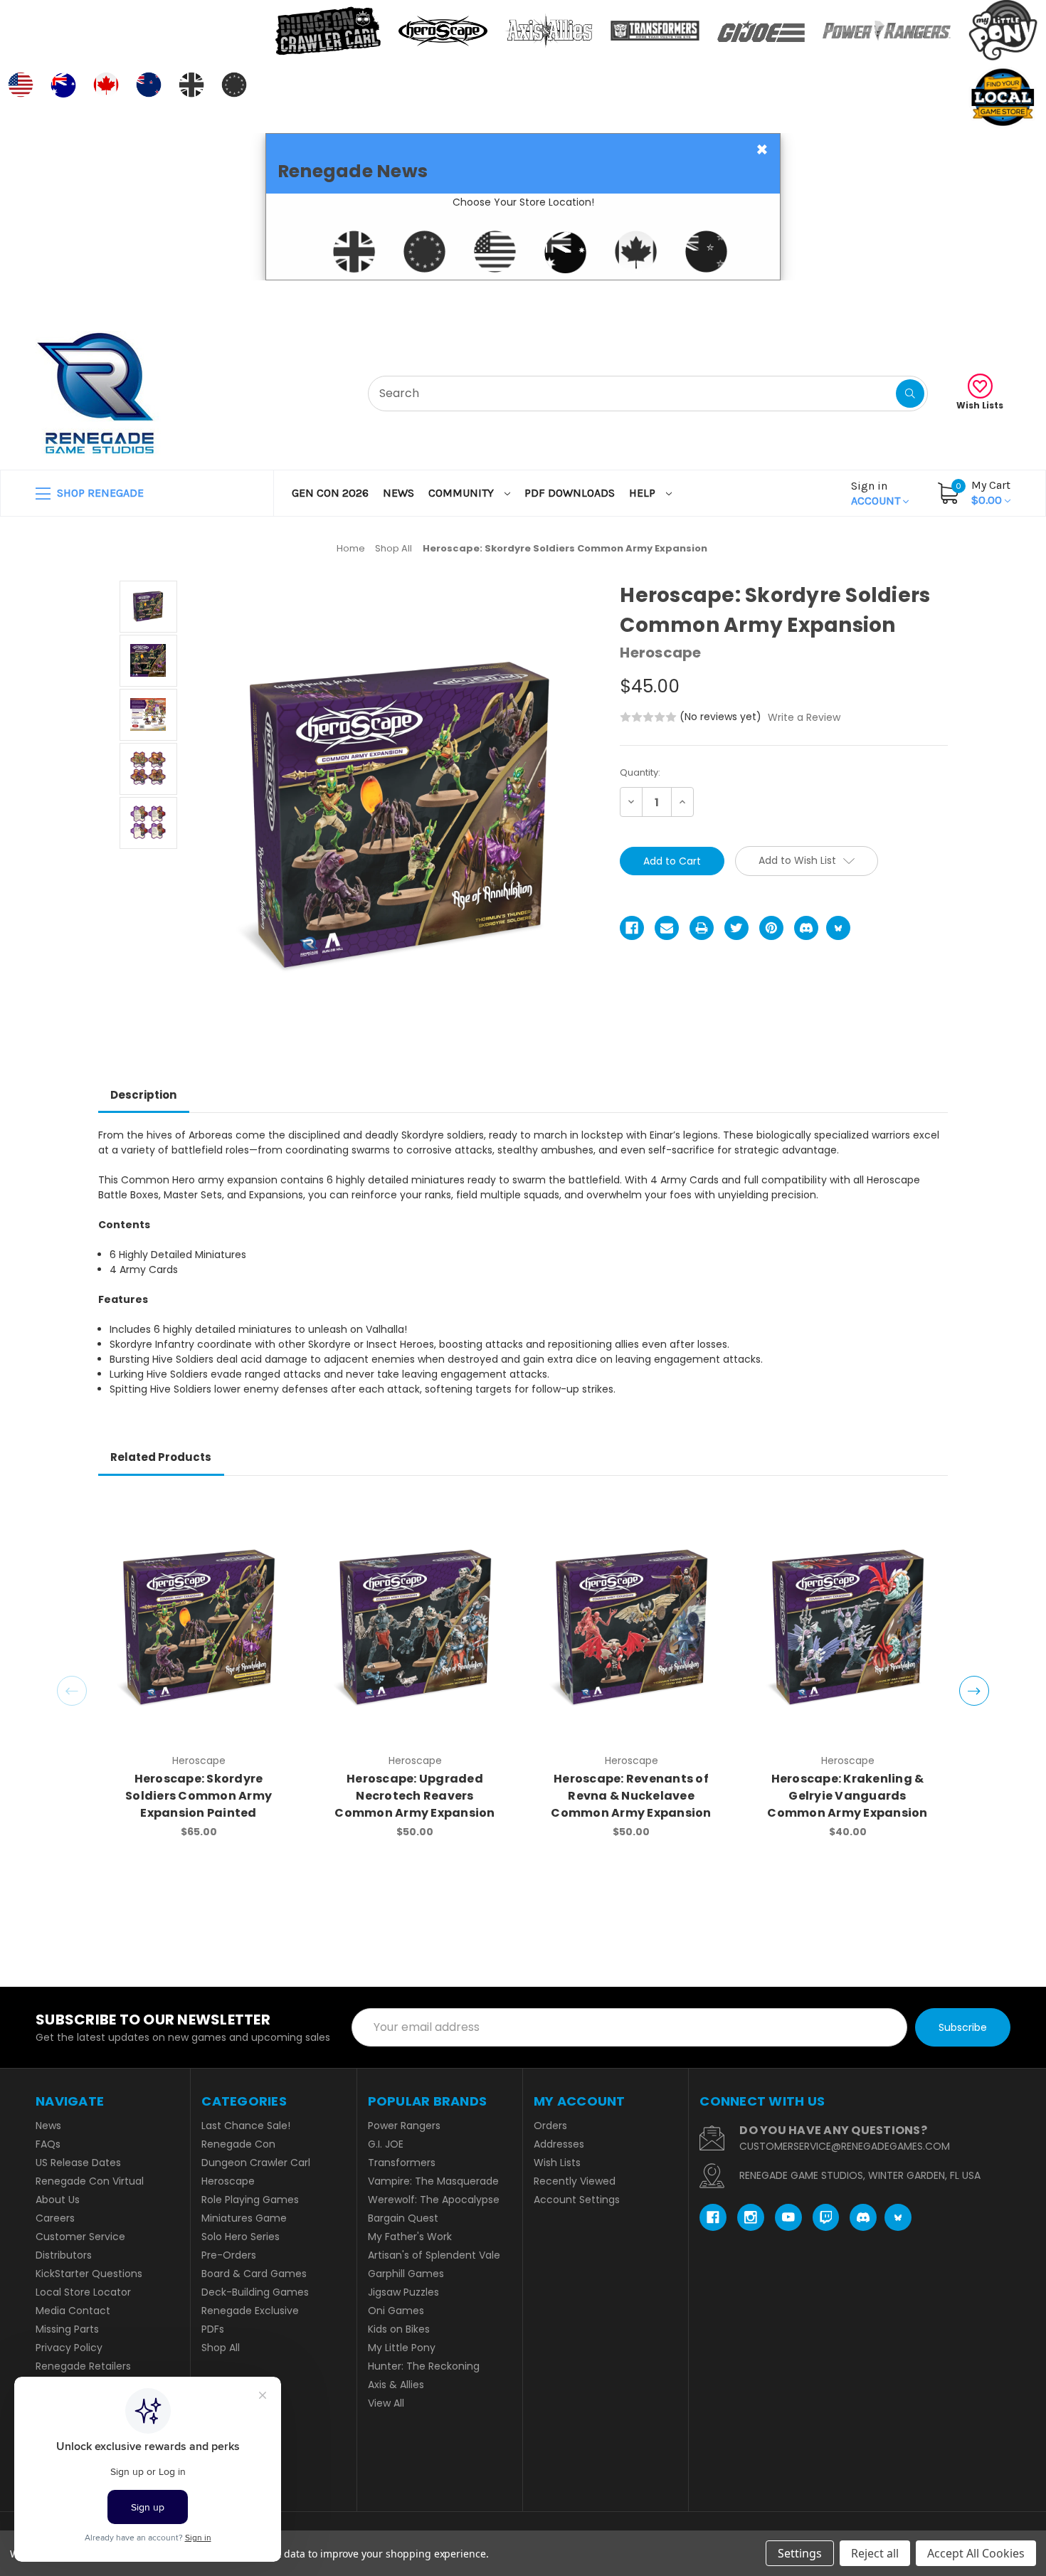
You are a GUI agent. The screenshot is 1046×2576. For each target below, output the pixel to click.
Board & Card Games (254, 2274)
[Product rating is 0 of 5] (648, 717)
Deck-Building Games (255, 2292)
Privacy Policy (69, 2348)
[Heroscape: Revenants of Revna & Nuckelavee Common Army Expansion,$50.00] (632, 1627)
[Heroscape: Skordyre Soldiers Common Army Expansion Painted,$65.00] (199, 1627)
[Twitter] (736, 928)
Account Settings (577, 2200)
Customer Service (80, 2237)
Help (644, 493)
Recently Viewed (575, 2181)
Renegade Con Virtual (90, 2181)
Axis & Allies (396, 2385)
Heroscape (228, 2181)
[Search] (910, 394)
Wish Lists (980, 405)
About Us (58, 2200)
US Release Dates (78, 2163)
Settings (800, 2553)
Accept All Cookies (976, 2553)
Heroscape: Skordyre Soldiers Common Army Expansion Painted (199, 1796)
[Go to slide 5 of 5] (72, 1691)
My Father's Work (410, 2237)
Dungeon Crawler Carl (256, 2163)
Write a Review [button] (804, 717)
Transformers (402, 2163)
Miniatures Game (244, 2218)
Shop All (221, 2348)
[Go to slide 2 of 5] (974, 1691)
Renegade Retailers (83, 2366)
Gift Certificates (951, 298)
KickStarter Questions (89, 2274)
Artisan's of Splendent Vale (434, 2255)
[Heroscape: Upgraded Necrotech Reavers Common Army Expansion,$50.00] (415, 1627)
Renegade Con (238, 2144)
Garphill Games (406, 2274)
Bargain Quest (403, 2218)
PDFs (213, 2329)
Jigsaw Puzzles (403, 2292)
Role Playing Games (250, 2200)
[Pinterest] (771, 928)
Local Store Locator (83, 2292)
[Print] (702, 928)
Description (143, 1095)
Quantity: (640, 772)
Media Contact (73, 2311)
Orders (550, 2126)
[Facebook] (632, 928)
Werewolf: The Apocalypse (434, 2200)
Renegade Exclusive (250, 2311)
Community (463, 493)
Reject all (875, 2553)
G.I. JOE (386, 2144)
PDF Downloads (570, 493)
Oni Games (396, 2311)
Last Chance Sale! (246, 2126)
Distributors (64, 2255)
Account (877, 493)
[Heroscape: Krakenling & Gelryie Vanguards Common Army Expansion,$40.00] (848, 1627)
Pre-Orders (229, 2255)
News (398, 493)
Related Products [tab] (161, 1457)
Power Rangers (404, 2126)
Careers (55, 2218)
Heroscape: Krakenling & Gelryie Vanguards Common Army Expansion (847, 1796)
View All (386, 2403)
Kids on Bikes (399, 2329)
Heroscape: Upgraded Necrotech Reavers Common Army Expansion (414, 1796)
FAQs (48, 2144)
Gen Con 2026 (330, 493)
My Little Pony (402, 2348)
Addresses (559, 2144)
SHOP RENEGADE (99, 493)
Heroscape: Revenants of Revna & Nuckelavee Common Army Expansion (631, 1796)
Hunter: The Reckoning (424, 2366)
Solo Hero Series (241, 2237)
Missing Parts (67, 2329)
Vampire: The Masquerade (433, 2181)
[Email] (667, 928)
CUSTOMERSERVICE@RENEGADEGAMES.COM (845, 2146)
